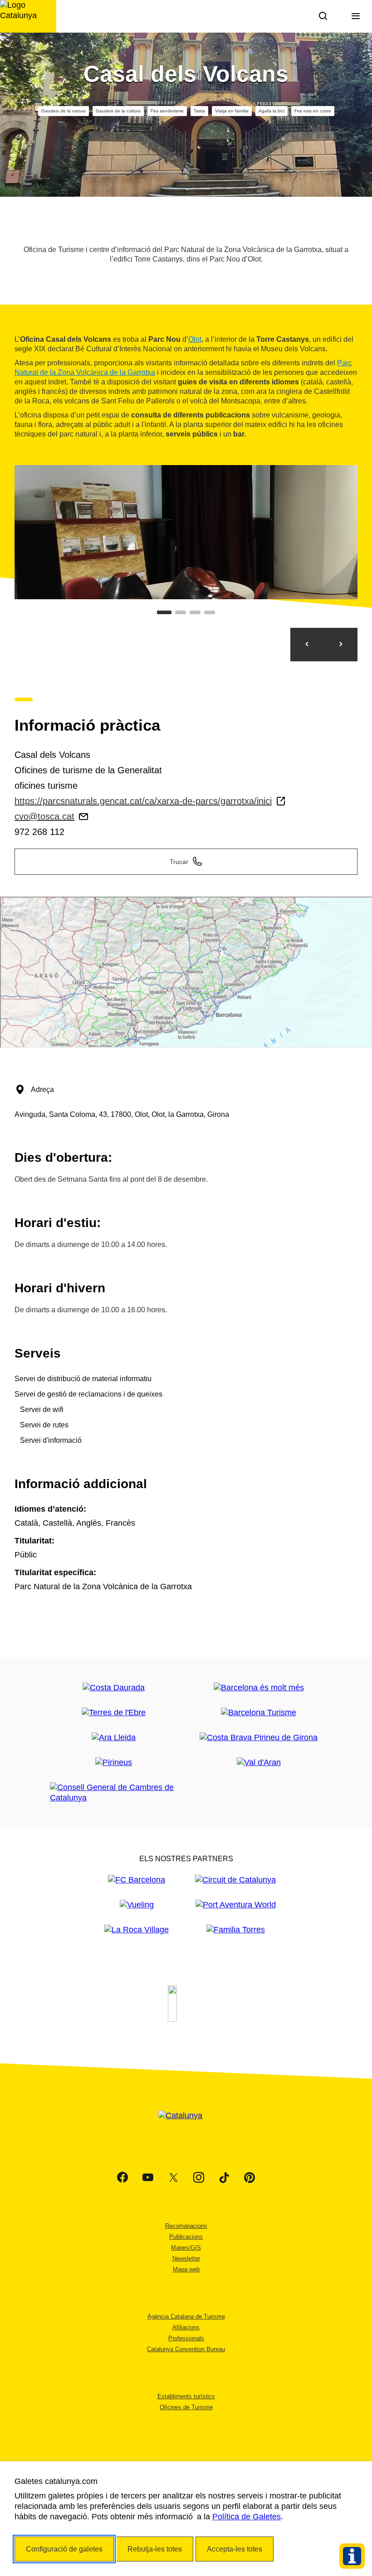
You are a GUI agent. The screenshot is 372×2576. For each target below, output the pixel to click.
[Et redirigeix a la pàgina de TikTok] (224, 2178)
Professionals (186, 2338)
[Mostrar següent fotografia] (341, 645)
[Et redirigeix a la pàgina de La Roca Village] (137, 1930)
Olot (195, 339)
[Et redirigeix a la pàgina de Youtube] (148, 2178)
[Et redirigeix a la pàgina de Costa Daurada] (114, 1688)
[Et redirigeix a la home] (28, 16)
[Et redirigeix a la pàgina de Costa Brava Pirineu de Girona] (259, 1738)
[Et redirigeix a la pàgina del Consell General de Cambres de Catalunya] (113, 1793)
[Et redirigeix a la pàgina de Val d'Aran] (259, 1763)
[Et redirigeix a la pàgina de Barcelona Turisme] (259, 1713)
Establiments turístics (186, 2396)
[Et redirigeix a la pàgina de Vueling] (137, 1905)
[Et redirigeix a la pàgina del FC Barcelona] (137, 1880)
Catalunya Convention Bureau (186, 2349)
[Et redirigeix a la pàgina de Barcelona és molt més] (259, 1688)
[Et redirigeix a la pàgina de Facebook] (122, 2178)
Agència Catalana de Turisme (186, 2316)
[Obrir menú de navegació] (356, 16)
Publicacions (186, 2237)
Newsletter (186, 2258)
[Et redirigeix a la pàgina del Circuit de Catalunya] (235, 1880)
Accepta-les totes (235, 2549)
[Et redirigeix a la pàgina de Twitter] (173, 2178)
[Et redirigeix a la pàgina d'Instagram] (199, 2178)
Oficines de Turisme (186, 2407)
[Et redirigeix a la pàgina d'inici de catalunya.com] (186, 2127)
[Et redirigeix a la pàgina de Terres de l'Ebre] (114, 1713)
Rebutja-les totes (155, 2549)
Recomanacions (186, 2226)
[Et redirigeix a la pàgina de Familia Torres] (236, 1930)
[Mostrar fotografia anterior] (307, 645)
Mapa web (186, 2269)
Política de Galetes (247, 2517)
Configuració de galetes (64, 2549)
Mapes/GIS (186, 2248)
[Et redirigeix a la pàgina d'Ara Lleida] (114, 1738)
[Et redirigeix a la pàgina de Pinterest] (250, 2178)
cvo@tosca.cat (44, 816)
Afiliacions (186, 2327)
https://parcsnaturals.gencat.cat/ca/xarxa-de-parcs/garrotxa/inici (143, 801)
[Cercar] (323, 16)
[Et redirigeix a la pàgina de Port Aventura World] (236, 1905)
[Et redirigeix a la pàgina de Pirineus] (114, 1763)
